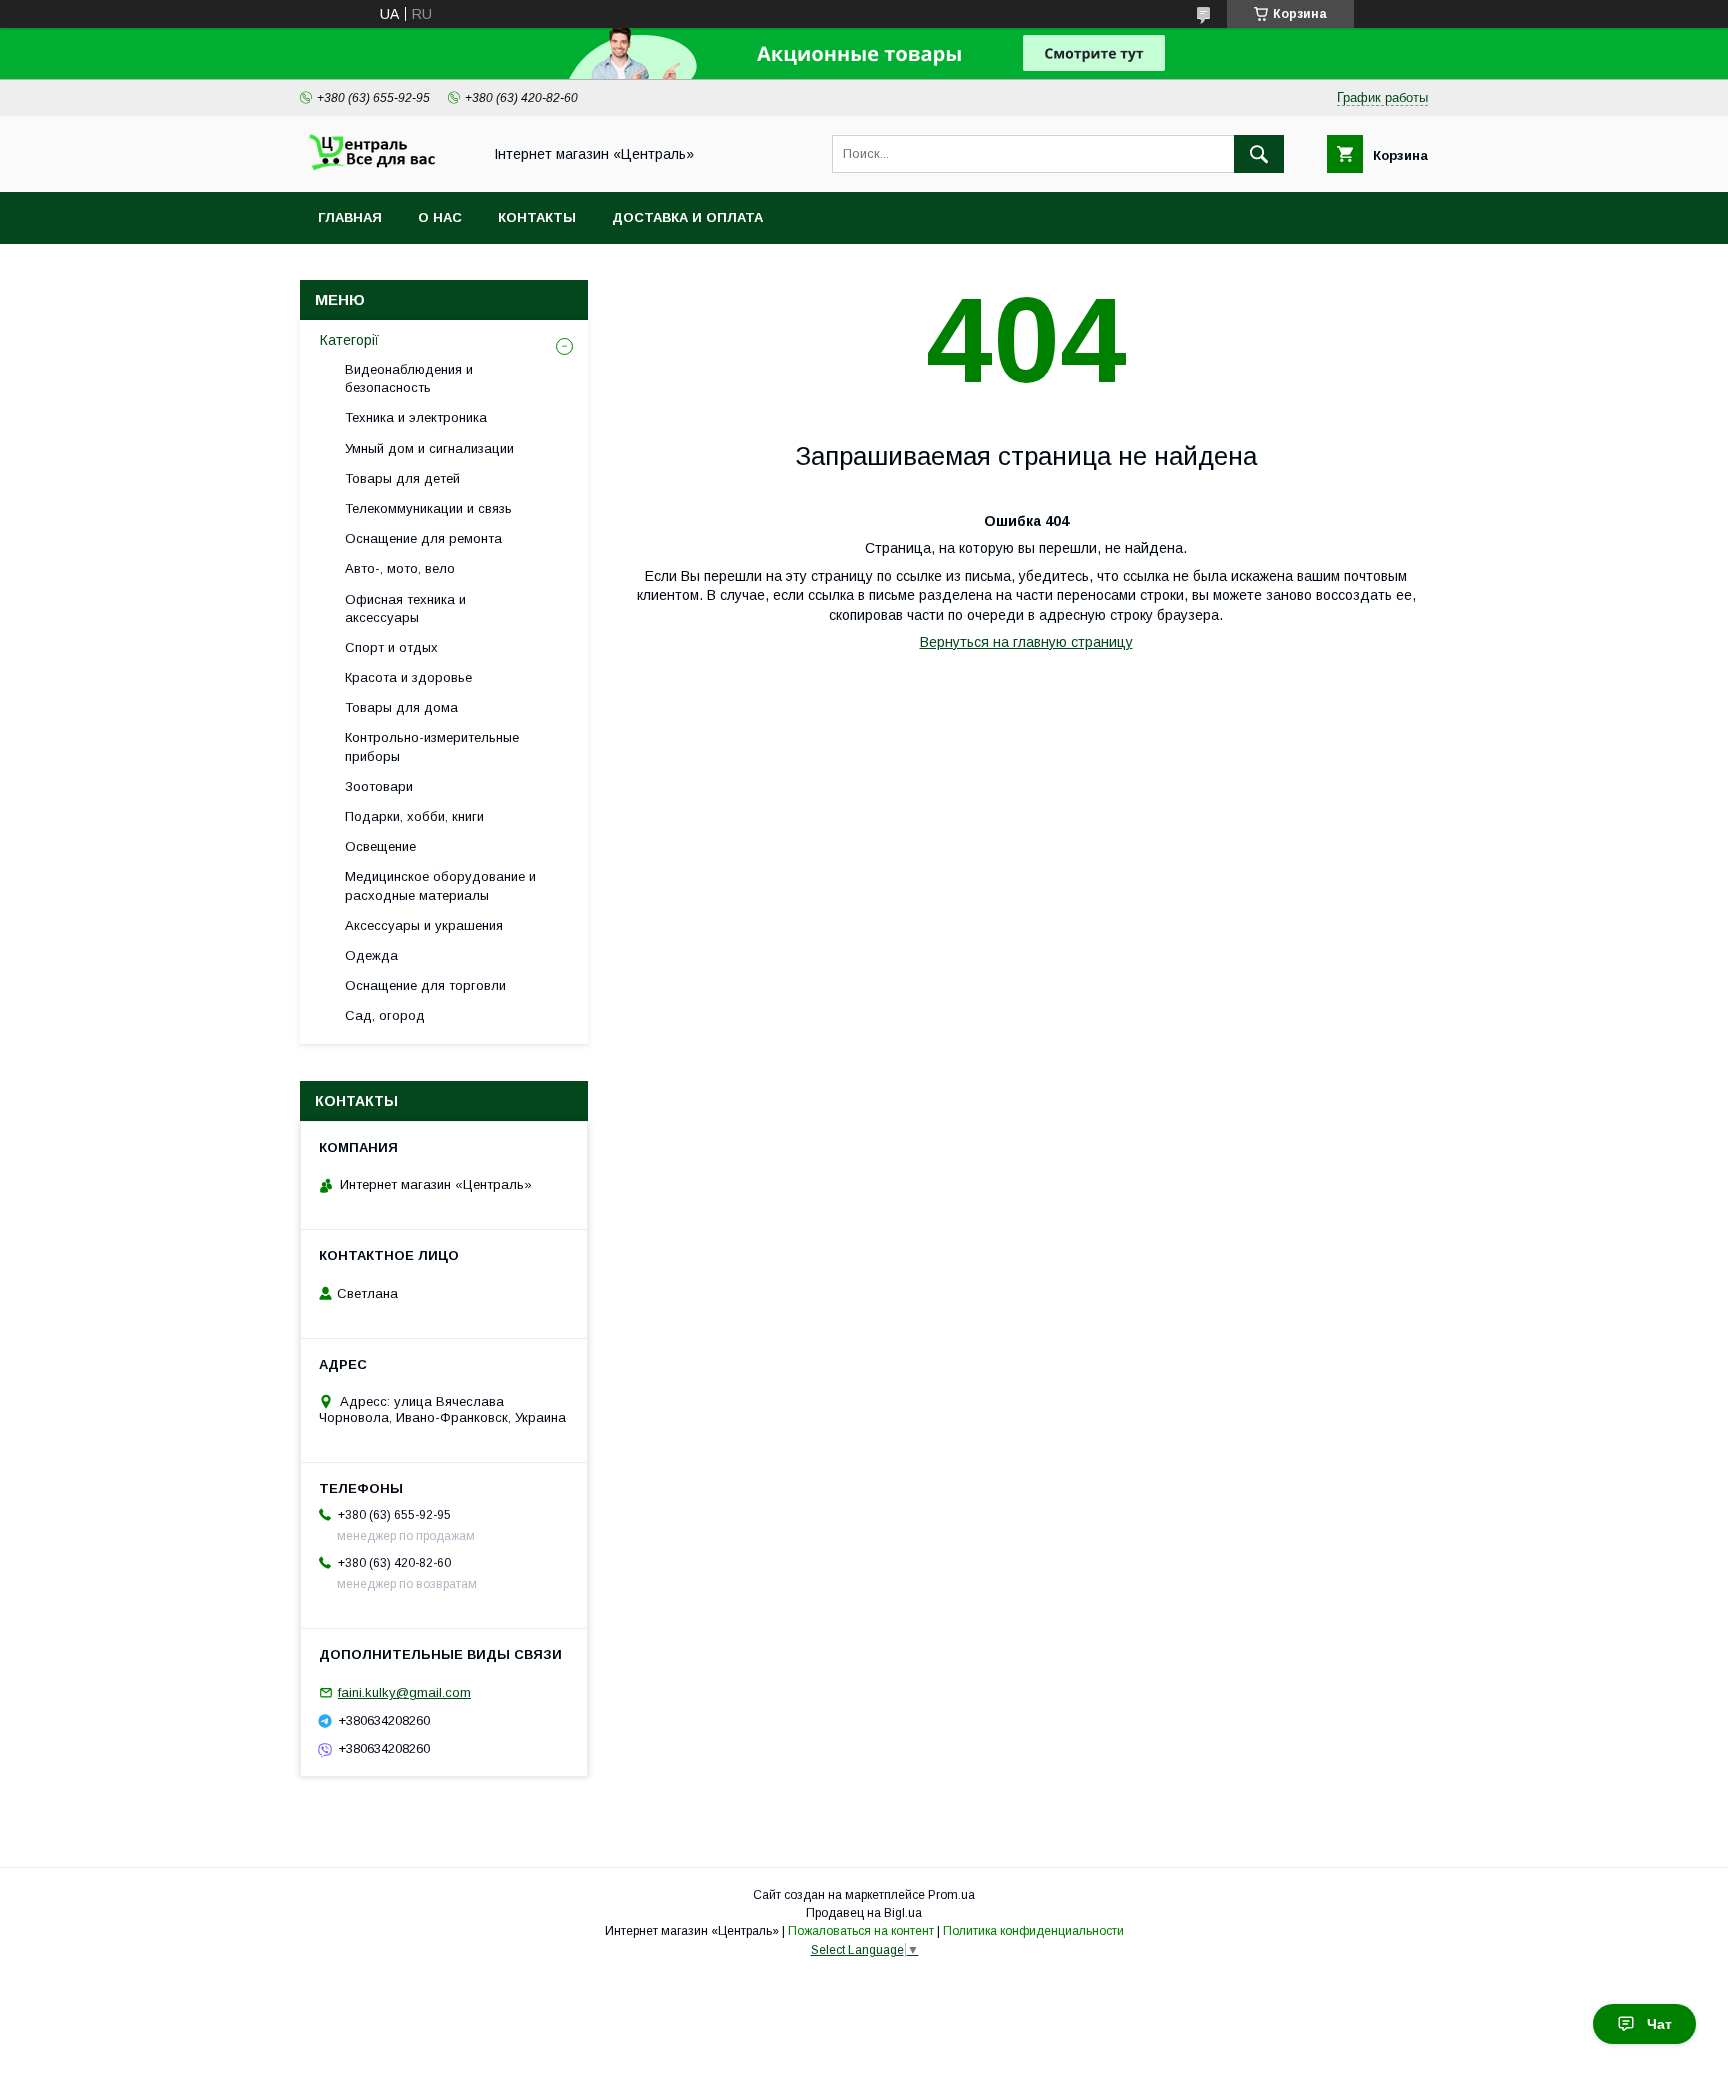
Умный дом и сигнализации (429, 448)
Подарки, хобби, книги (414, 816)
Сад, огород (385, 1015)
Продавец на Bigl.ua (864, 1913)
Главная (350, 217)
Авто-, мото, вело (400, 568)
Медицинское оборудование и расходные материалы (440, 885)
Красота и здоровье (408, 677)
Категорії (349, 340)
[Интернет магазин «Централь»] (385, 166)
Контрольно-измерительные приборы (432, 746)
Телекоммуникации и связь (428, 508)
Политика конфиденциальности (1033, 1931)
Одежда (371, 955)
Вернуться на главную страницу (1026, 642)
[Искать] (1259, 154)
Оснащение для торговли (425, 985)
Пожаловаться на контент (861, 1931)
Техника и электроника (416, 417)
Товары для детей (402, 478)
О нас (440, 217)
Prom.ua (951, 1895)
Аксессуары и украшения (424, 925)
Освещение (380, 846)
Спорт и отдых (391, 647)
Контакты (537, 217)
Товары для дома (401, 707)
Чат (1659, 2024)
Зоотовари (379, 786)
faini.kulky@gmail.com (404, 1692)
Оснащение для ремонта (423, 538)
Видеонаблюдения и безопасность (409, 378)
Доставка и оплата (687, 217)
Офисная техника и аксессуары (405, 608)
